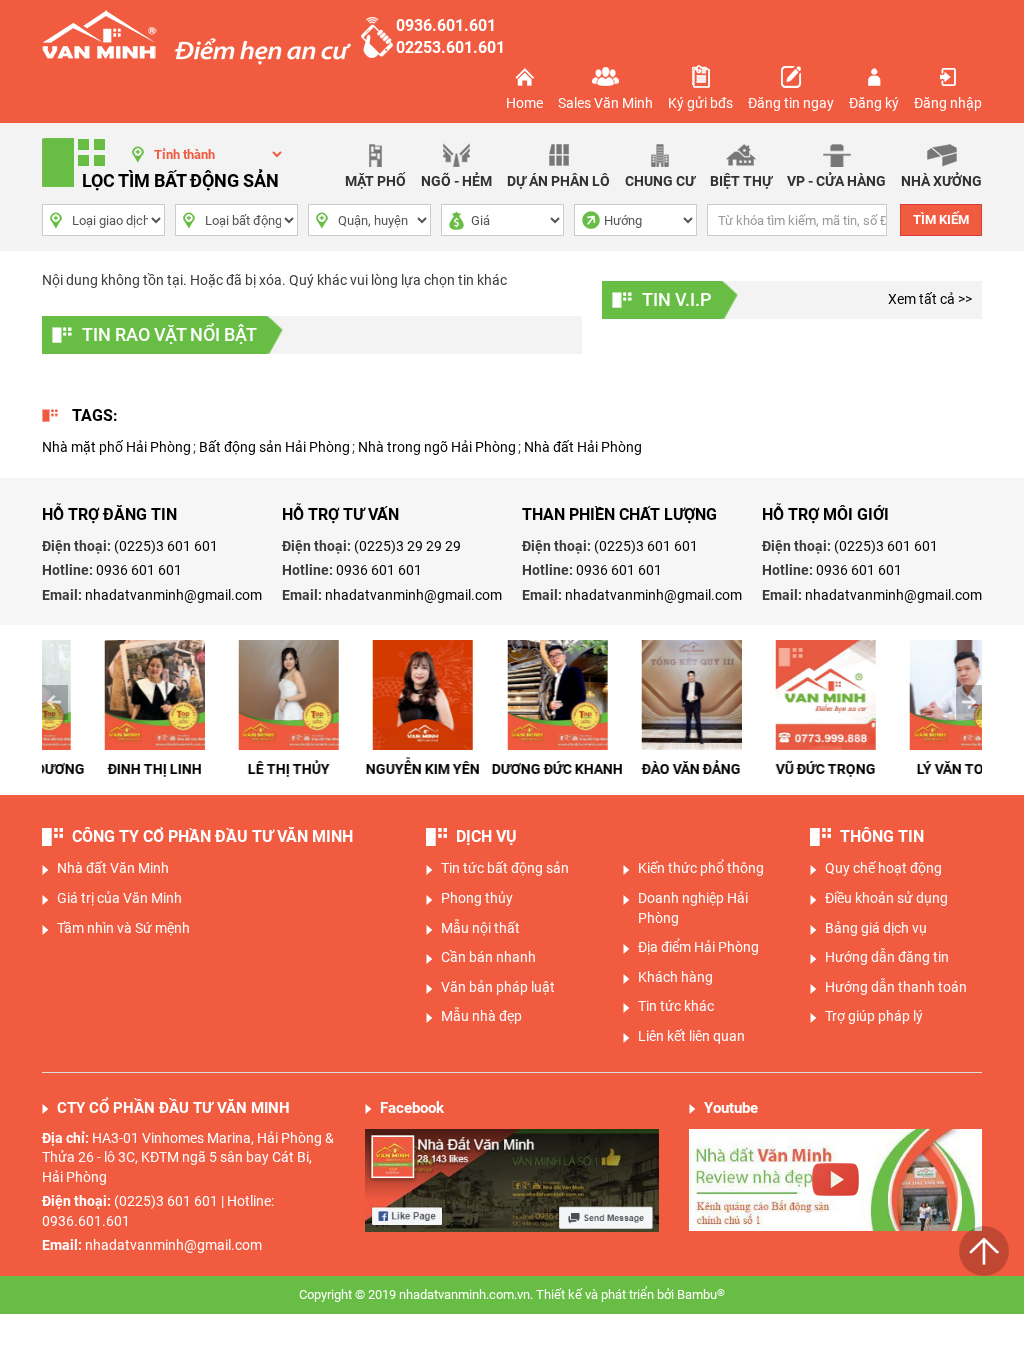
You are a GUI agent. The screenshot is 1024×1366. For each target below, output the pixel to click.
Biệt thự (741, 181)
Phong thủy (477, 898)
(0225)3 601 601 (166, 546)
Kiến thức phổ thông (701, 868)
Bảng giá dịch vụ (876, 928)
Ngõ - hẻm (456, 181)
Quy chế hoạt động (883, 868)
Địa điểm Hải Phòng (698, 947)
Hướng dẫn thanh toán (896, 987)
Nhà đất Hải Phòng (583, 447)
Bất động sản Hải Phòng (274, 447)
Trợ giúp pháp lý (874, 1016)
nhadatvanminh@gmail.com (173, 595)
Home (524, 103)
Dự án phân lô (558, 181)
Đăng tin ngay (791, 103)
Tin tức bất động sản (505, 868)
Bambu (701, 1294)
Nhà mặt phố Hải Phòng (116, 447)
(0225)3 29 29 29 (407, 546)
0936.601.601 (446, 25)
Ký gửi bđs (700, 103)
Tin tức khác (676, 1006)
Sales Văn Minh (605, 103)
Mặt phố (375, 181)
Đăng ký (874, 103)
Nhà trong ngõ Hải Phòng (437, 447)
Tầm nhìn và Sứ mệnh (123, 928)
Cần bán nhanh (488, 957)
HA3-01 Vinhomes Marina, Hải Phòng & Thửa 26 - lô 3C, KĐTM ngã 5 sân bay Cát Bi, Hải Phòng (188, 1157)
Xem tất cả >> (930, 299)
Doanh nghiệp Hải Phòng (693, 908)
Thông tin (882, 836)
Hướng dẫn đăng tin (887, 957)
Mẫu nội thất (480, 928)
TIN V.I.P (677, 299)
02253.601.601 (450, 47)
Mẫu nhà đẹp (481, 1016)
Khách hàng (675, 977)
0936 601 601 (139, 570)
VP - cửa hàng (836, 181)
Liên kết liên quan (691, 1036)
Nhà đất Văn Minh (113, 868)
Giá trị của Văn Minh (119, 898)
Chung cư (660, 181)
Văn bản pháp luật (498, 987)
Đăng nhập (948, 103)
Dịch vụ (486, 836)
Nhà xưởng (941, 181)
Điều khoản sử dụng (886, 898)
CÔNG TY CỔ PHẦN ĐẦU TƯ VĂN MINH (212, 836)
